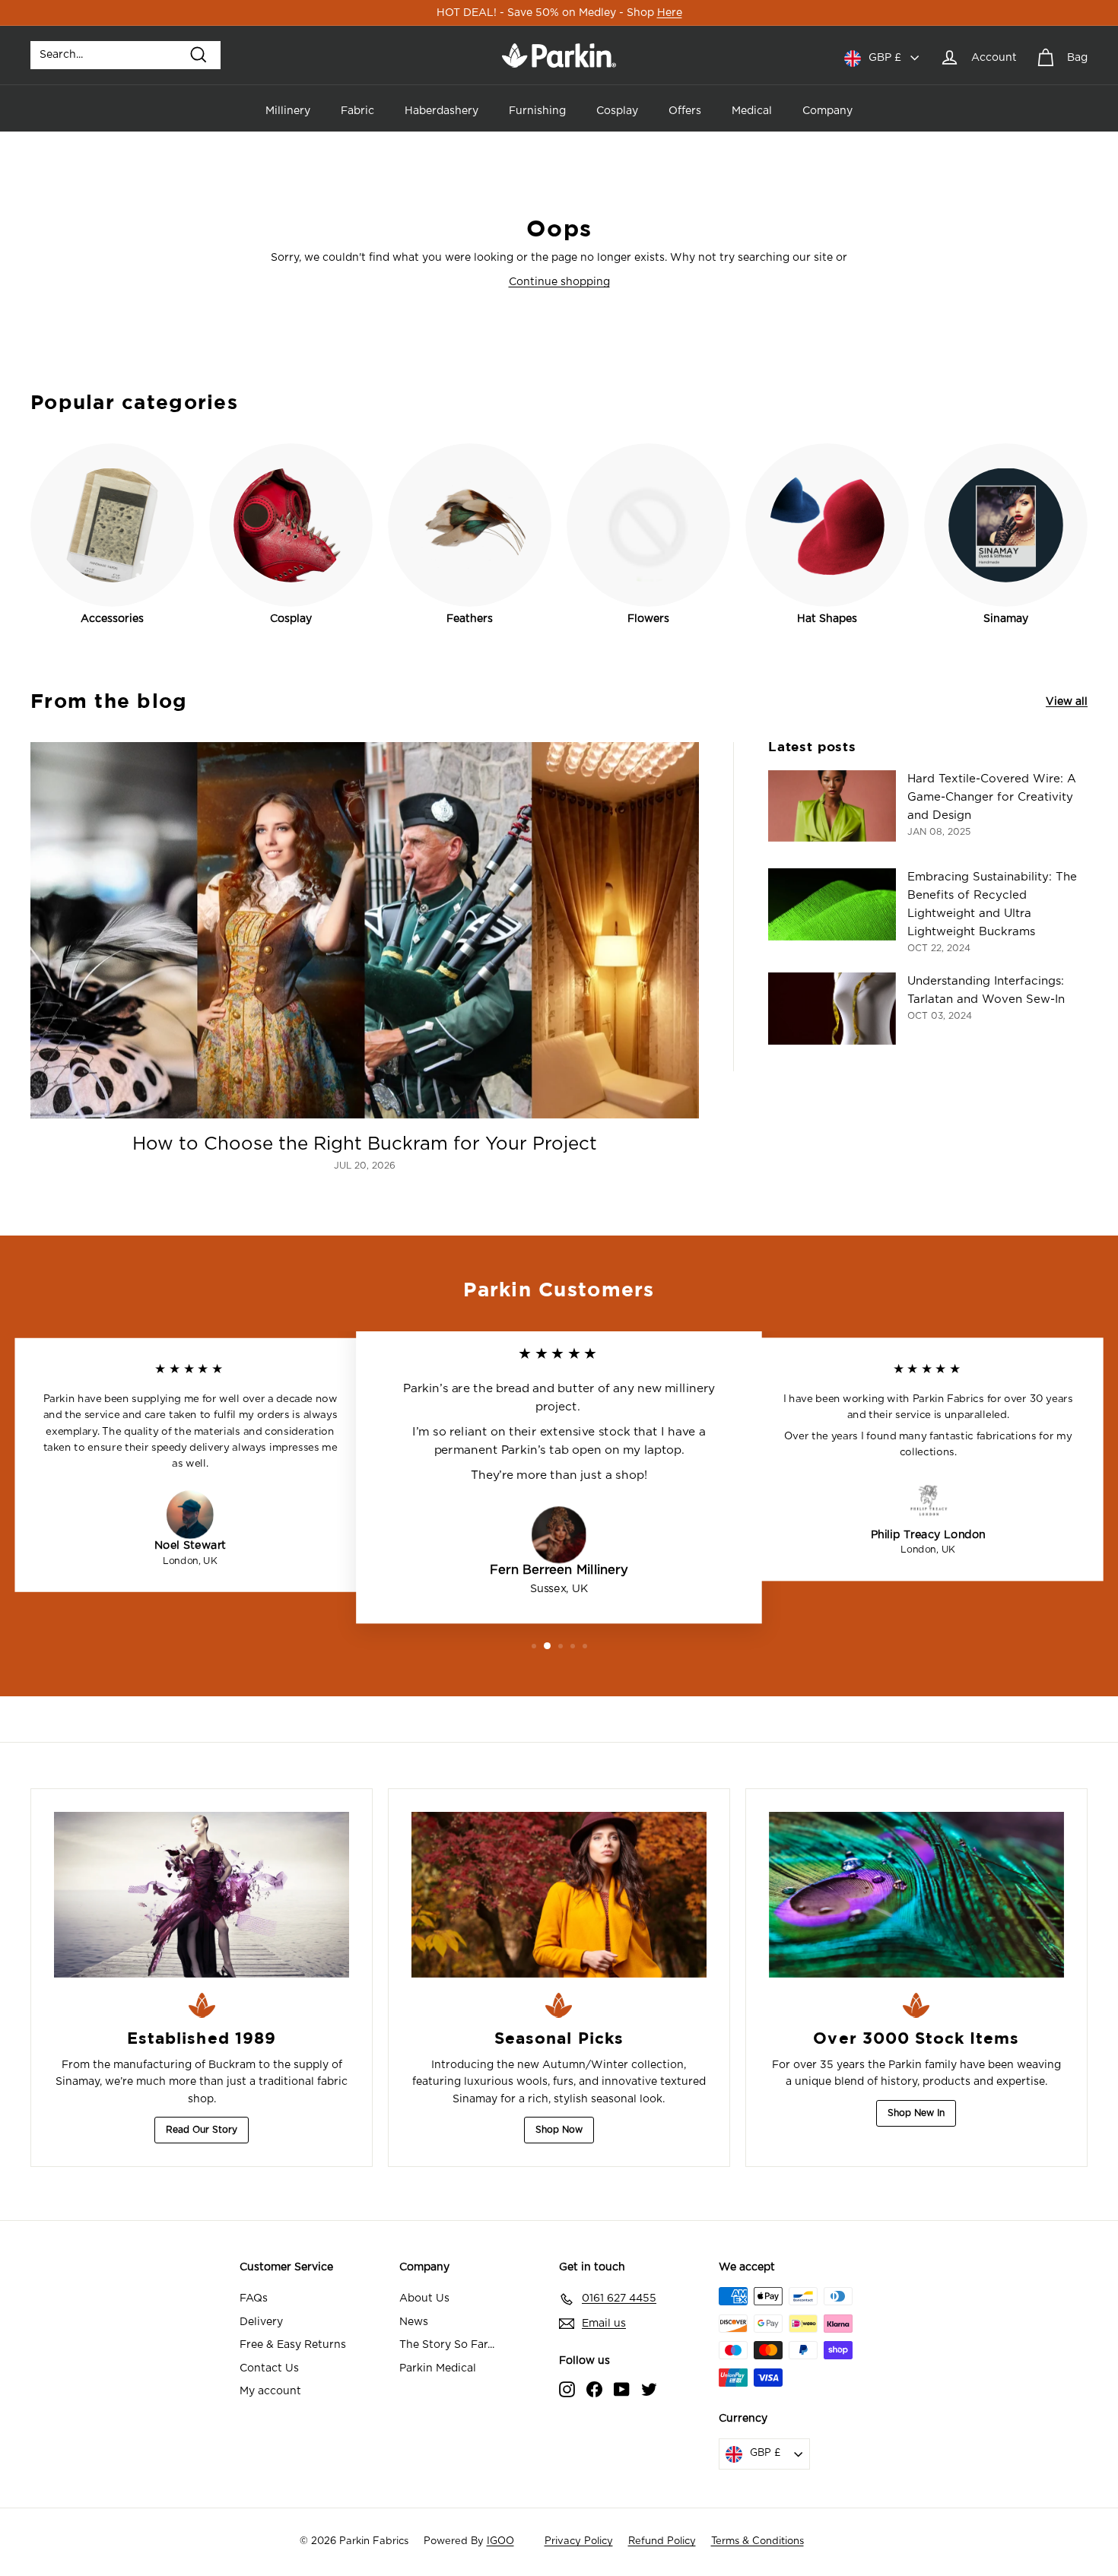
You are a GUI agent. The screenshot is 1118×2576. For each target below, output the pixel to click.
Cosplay (617, 111)
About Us (424, 2298)
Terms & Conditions (758, 2541)
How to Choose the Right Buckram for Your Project (365, 1144)
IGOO (500, 2541)
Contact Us (269, 2368)
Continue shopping (559, 282)
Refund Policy (662, 2541)
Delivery (261, 2322)
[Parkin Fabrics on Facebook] (594, 2389)
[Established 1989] (202, 1895)
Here (670, 13)
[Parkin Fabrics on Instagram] (567, 2389)
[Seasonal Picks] (559, 1895)
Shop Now (559, 2130)
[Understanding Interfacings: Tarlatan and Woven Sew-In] (832, 1009)
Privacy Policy (579, 2541)
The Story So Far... (447, 2345)
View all (1067, 702)
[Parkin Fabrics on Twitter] (649, 2389)
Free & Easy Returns (293, 2345)
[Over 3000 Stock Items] (916, 1895)
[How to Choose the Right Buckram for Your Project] (365, 930)
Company (827, 111)
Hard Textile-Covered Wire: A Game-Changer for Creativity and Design (992, 797)
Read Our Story (202, 2130)
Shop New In (916, 2113)
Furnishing (537, 111)
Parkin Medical (438, 2368)
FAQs (254, 2298)
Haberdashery (441, 111)
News (414, 2322)
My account (270, 2391)
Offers (685, 111)
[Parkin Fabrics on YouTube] (622, 2389)
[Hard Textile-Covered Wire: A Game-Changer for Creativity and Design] (832, 806)
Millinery (288, 111)
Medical (752, 111)
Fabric (357, 111)
